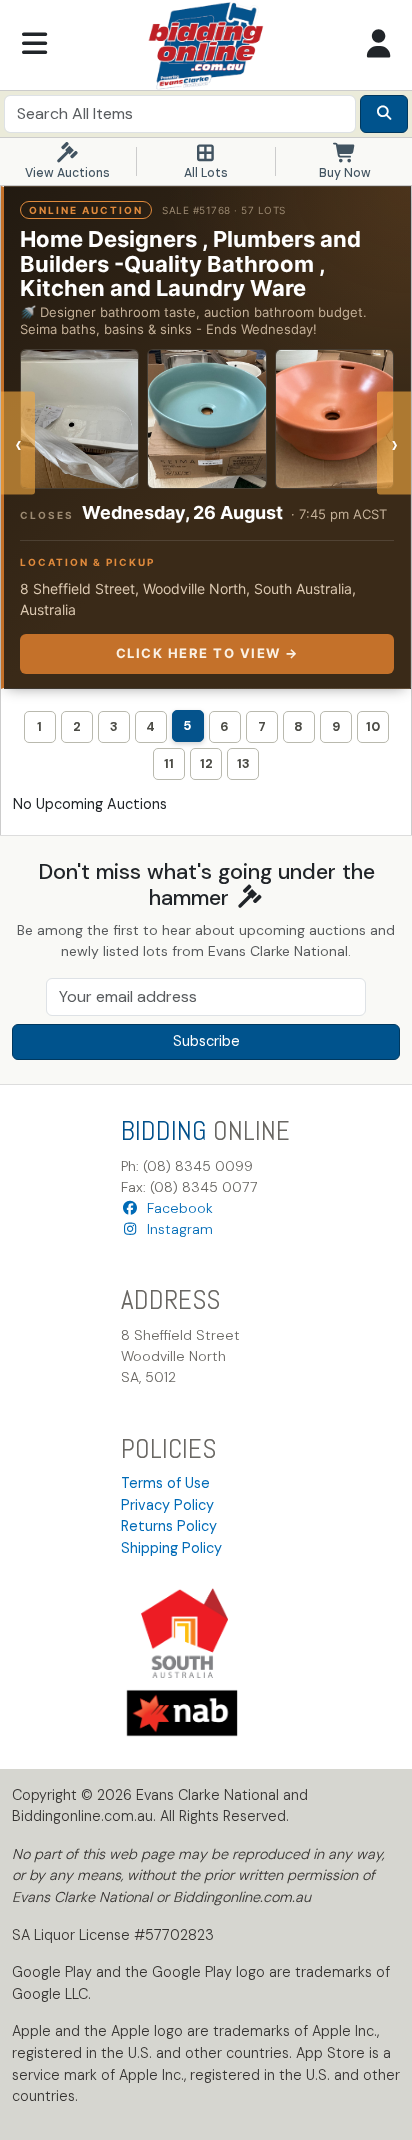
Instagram (176, 1229)
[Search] (384, 114)
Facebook (176, 1208)
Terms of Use (165, 1483)
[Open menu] (34, 45)
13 (243, 763)
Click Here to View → (207, 653)
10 (373, 726)
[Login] (378, 45)
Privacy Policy (167, 1505)
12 (206, 763)
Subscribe (206, 1041)
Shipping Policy (171, 1548)
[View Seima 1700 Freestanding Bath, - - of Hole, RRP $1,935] (79, 419)
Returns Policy (169, 1526)
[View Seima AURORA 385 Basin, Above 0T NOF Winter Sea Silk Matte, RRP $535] (206, 419)
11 (169, 763)
